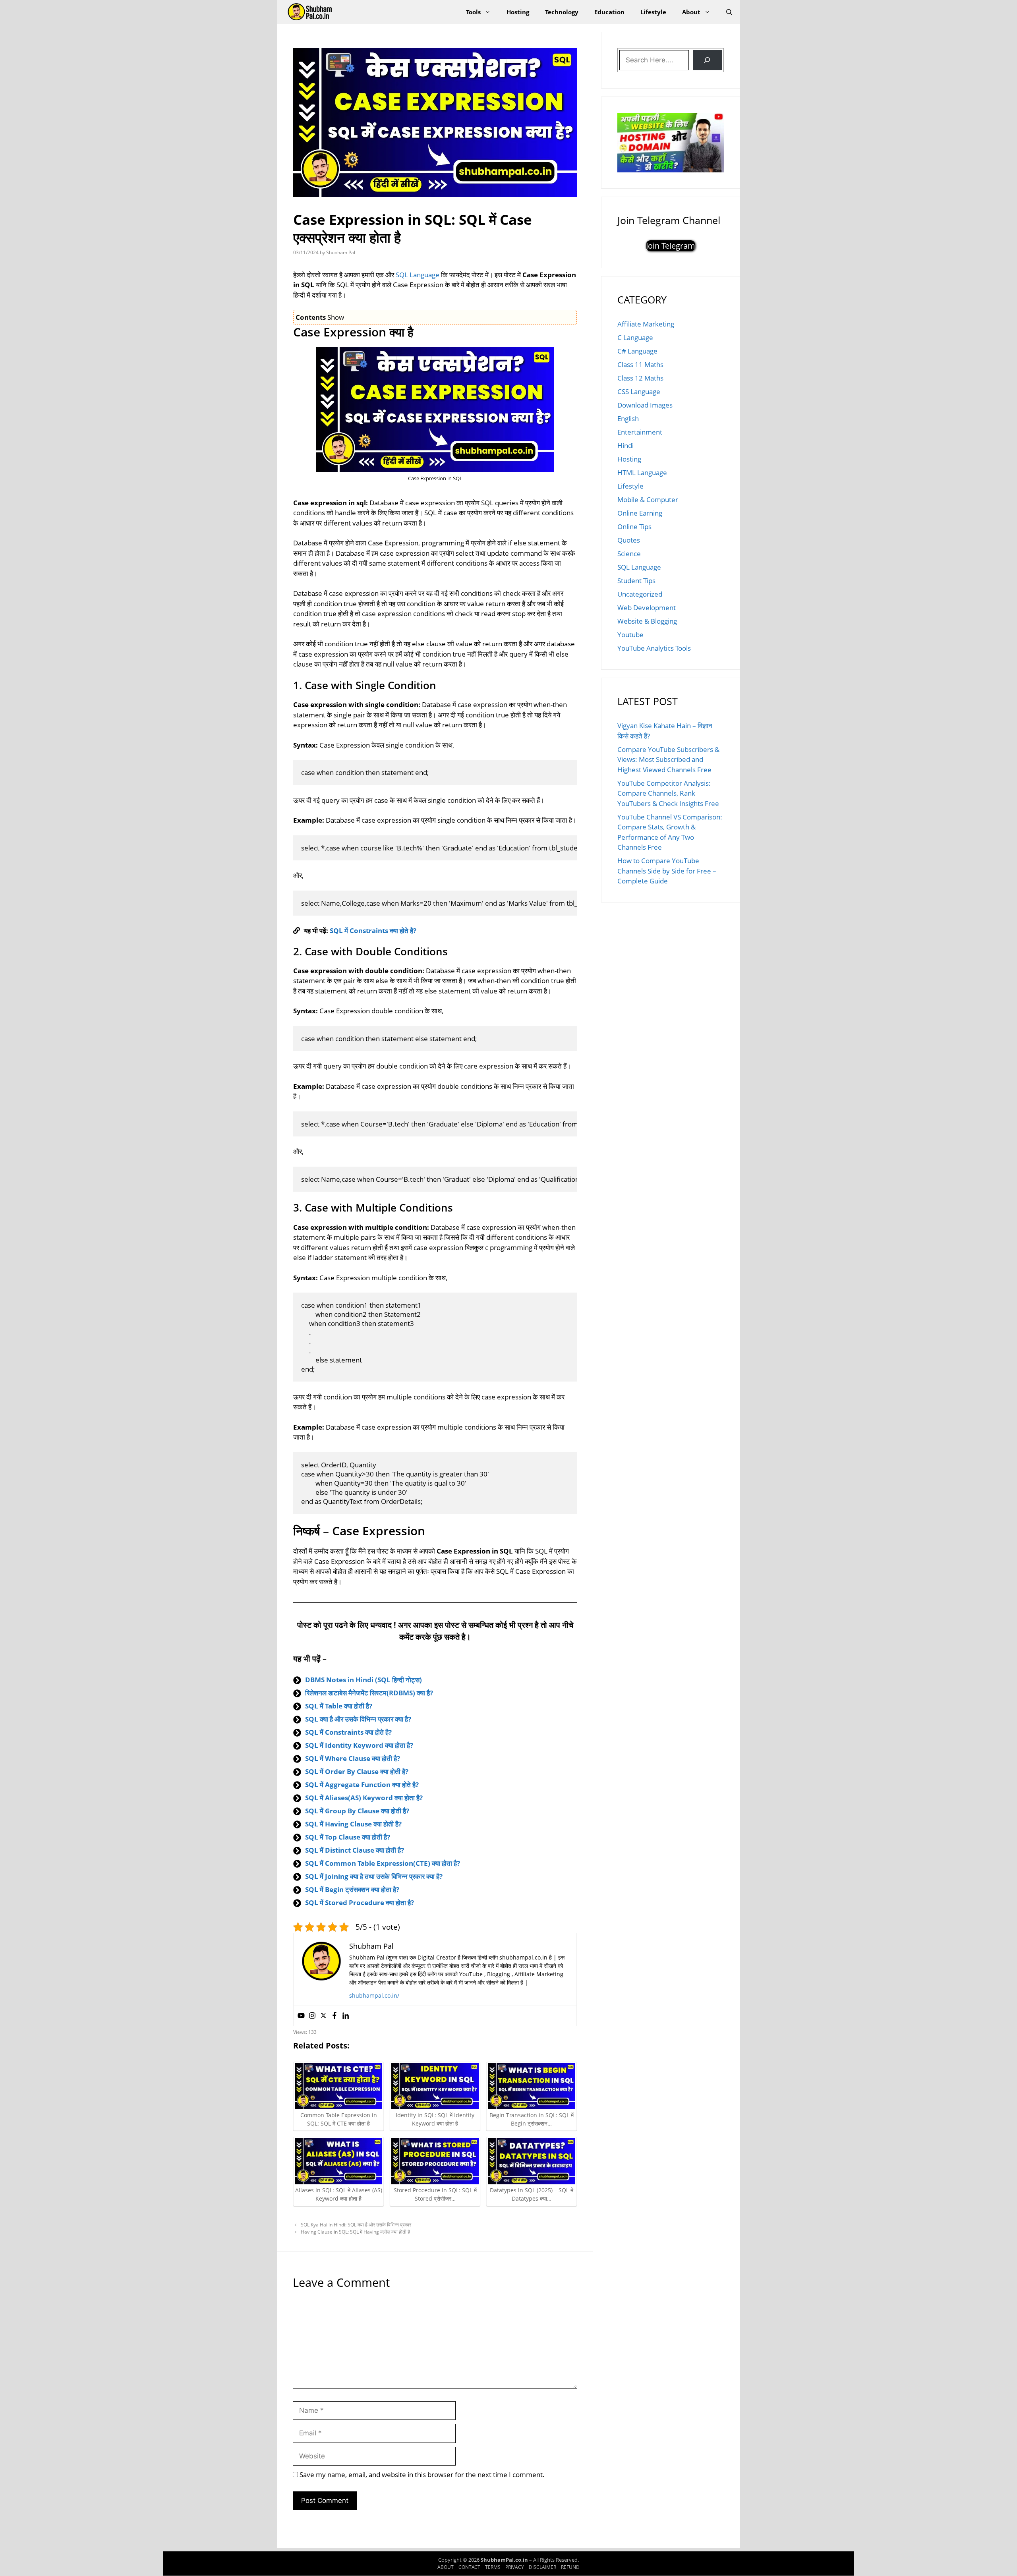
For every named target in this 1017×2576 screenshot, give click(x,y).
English (628, 418)
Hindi (625, 445)
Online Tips (634, 527)
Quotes (629, 540)
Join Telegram (671, 246)
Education (609, 12)
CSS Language (639, 391)
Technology (562, 12)
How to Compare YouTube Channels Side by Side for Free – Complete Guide (667, 871)
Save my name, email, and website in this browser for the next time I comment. (422, 2475)
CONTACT (469, 2567)
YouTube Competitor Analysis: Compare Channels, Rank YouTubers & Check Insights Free (668, 793)
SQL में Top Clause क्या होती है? (348, 1837)
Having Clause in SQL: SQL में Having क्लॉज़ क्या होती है (355, 2232)
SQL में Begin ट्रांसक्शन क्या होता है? (352, 1889)
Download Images (645, 405)
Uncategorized (640, 594)
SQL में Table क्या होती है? (339, 1706)
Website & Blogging (647, 621)
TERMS (493, 2567)
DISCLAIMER (542, 2567)
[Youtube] (301, 2016)
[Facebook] (334, 2016)
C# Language (637, 351)
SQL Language (418, 275)
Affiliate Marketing (646, 324)
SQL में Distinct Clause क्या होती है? (355, 1850)
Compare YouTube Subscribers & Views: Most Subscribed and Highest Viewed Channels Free (668, 759)
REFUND (570, 2567)
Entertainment (640, 432)
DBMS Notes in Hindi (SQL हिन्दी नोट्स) (363, 1680)
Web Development (647, 608)
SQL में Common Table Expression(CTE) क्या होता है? (383, 1863)
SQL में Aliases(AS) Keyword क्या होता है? (364, 1798)
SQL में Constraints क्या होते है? (373, 930)
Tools (473, 12)
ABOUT (446, 2567)
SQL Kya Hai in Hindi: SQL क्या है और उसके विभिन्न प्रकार (356, 2225)
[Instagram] (312, 2016)
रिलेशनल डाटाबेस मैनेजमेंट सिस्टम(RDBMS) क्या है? (369, 1693)
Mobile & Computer (648, 500)
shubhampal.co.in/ (374, 1995)
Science (629, 554)
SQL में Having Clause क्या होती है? (353, 1824)
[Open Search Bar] (729, 12)
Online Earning (640, 513)
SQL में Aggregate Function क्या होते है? (362, 1785)
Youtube (630, 635)
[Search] (707, 60)
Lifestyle (653, 12)
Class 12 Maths (640, 378)
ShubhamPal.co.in (505, 2560)
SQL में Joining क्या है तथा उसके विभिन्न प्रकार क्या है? (374, 1876)
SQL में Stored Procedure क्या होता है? (360, 1903)
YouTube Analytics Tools (654, 648)
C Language (635, 337)
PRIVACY (515, 2567)
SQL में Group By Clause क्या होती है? (357, 1811)
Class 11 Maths (640, 364)
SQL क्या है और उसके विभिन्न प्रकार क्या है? (358, 1719)
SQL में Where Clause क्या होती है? (353, 1758)
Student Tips (636, 581)
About (691, 12)
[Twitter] (323, 2016)
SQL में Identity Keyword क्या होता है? (359, 1745)
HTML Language (642, 472)
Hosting (518, 12)
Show (336, 317)
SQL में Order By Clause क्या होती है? (357, 1771)
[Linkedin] (346, 2016)
